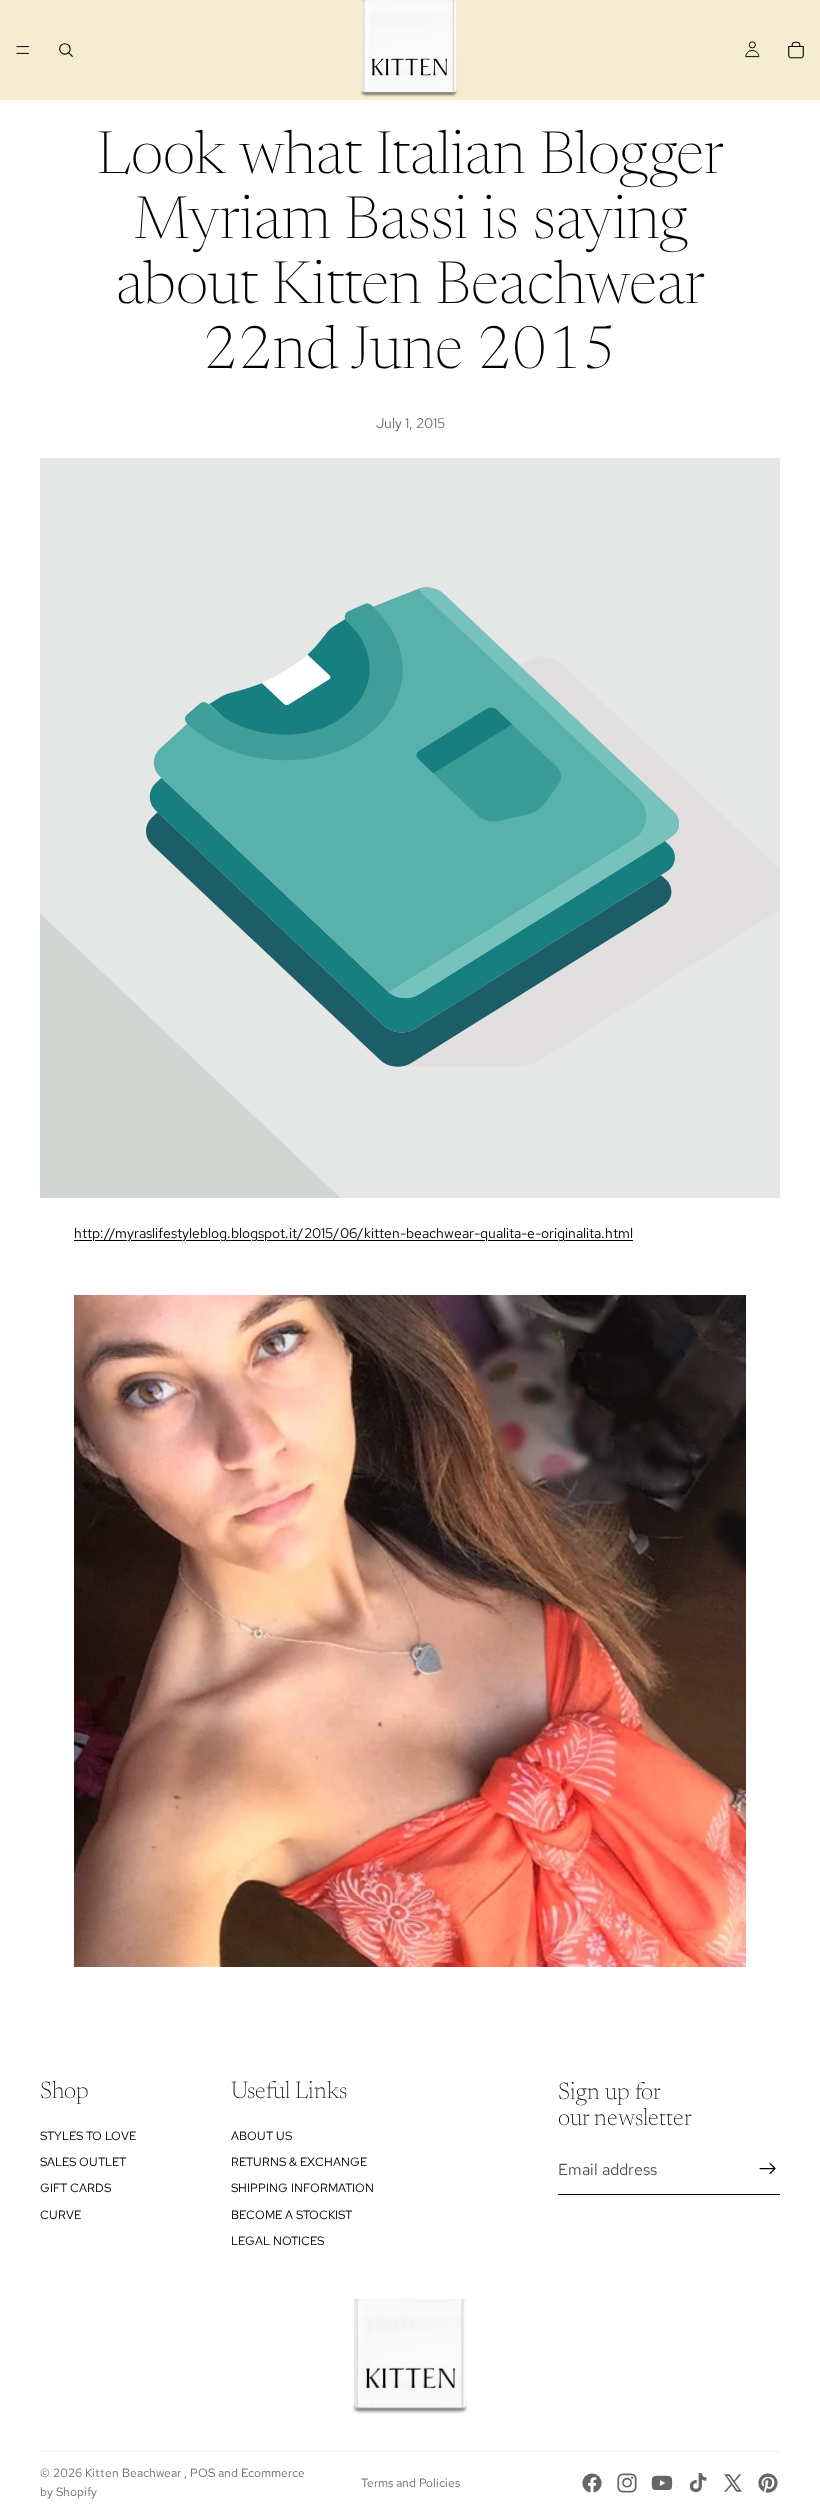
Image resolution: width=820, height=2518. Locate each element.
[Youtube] (662, 2483)
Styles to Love (88, 2135)
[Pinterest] (768, 2483)
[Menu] (23, 50)
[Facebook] (592, 2483)
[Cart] (796, 50)
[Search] (66, 50)
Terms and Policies (410, 2483)
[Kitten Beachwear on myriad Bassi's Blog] (410, 1631)
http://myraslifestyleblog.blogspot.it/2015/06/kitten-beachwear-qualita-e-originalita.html (353, 1233)
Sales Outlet (83, 2162)
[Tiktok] (698, 2483)
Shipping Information (302, 2188)
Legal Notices (277, 2241)
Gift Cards (75, 2188)
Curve (60, 2215)
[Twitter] (733, 2483)
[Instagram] (627, 2483)
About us (261, 2135)
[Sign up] (768, 2169)
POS (202, 2473)
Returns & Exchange (299, 2162)
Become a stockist (291, 2215)
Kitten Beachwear (134, 2473)
